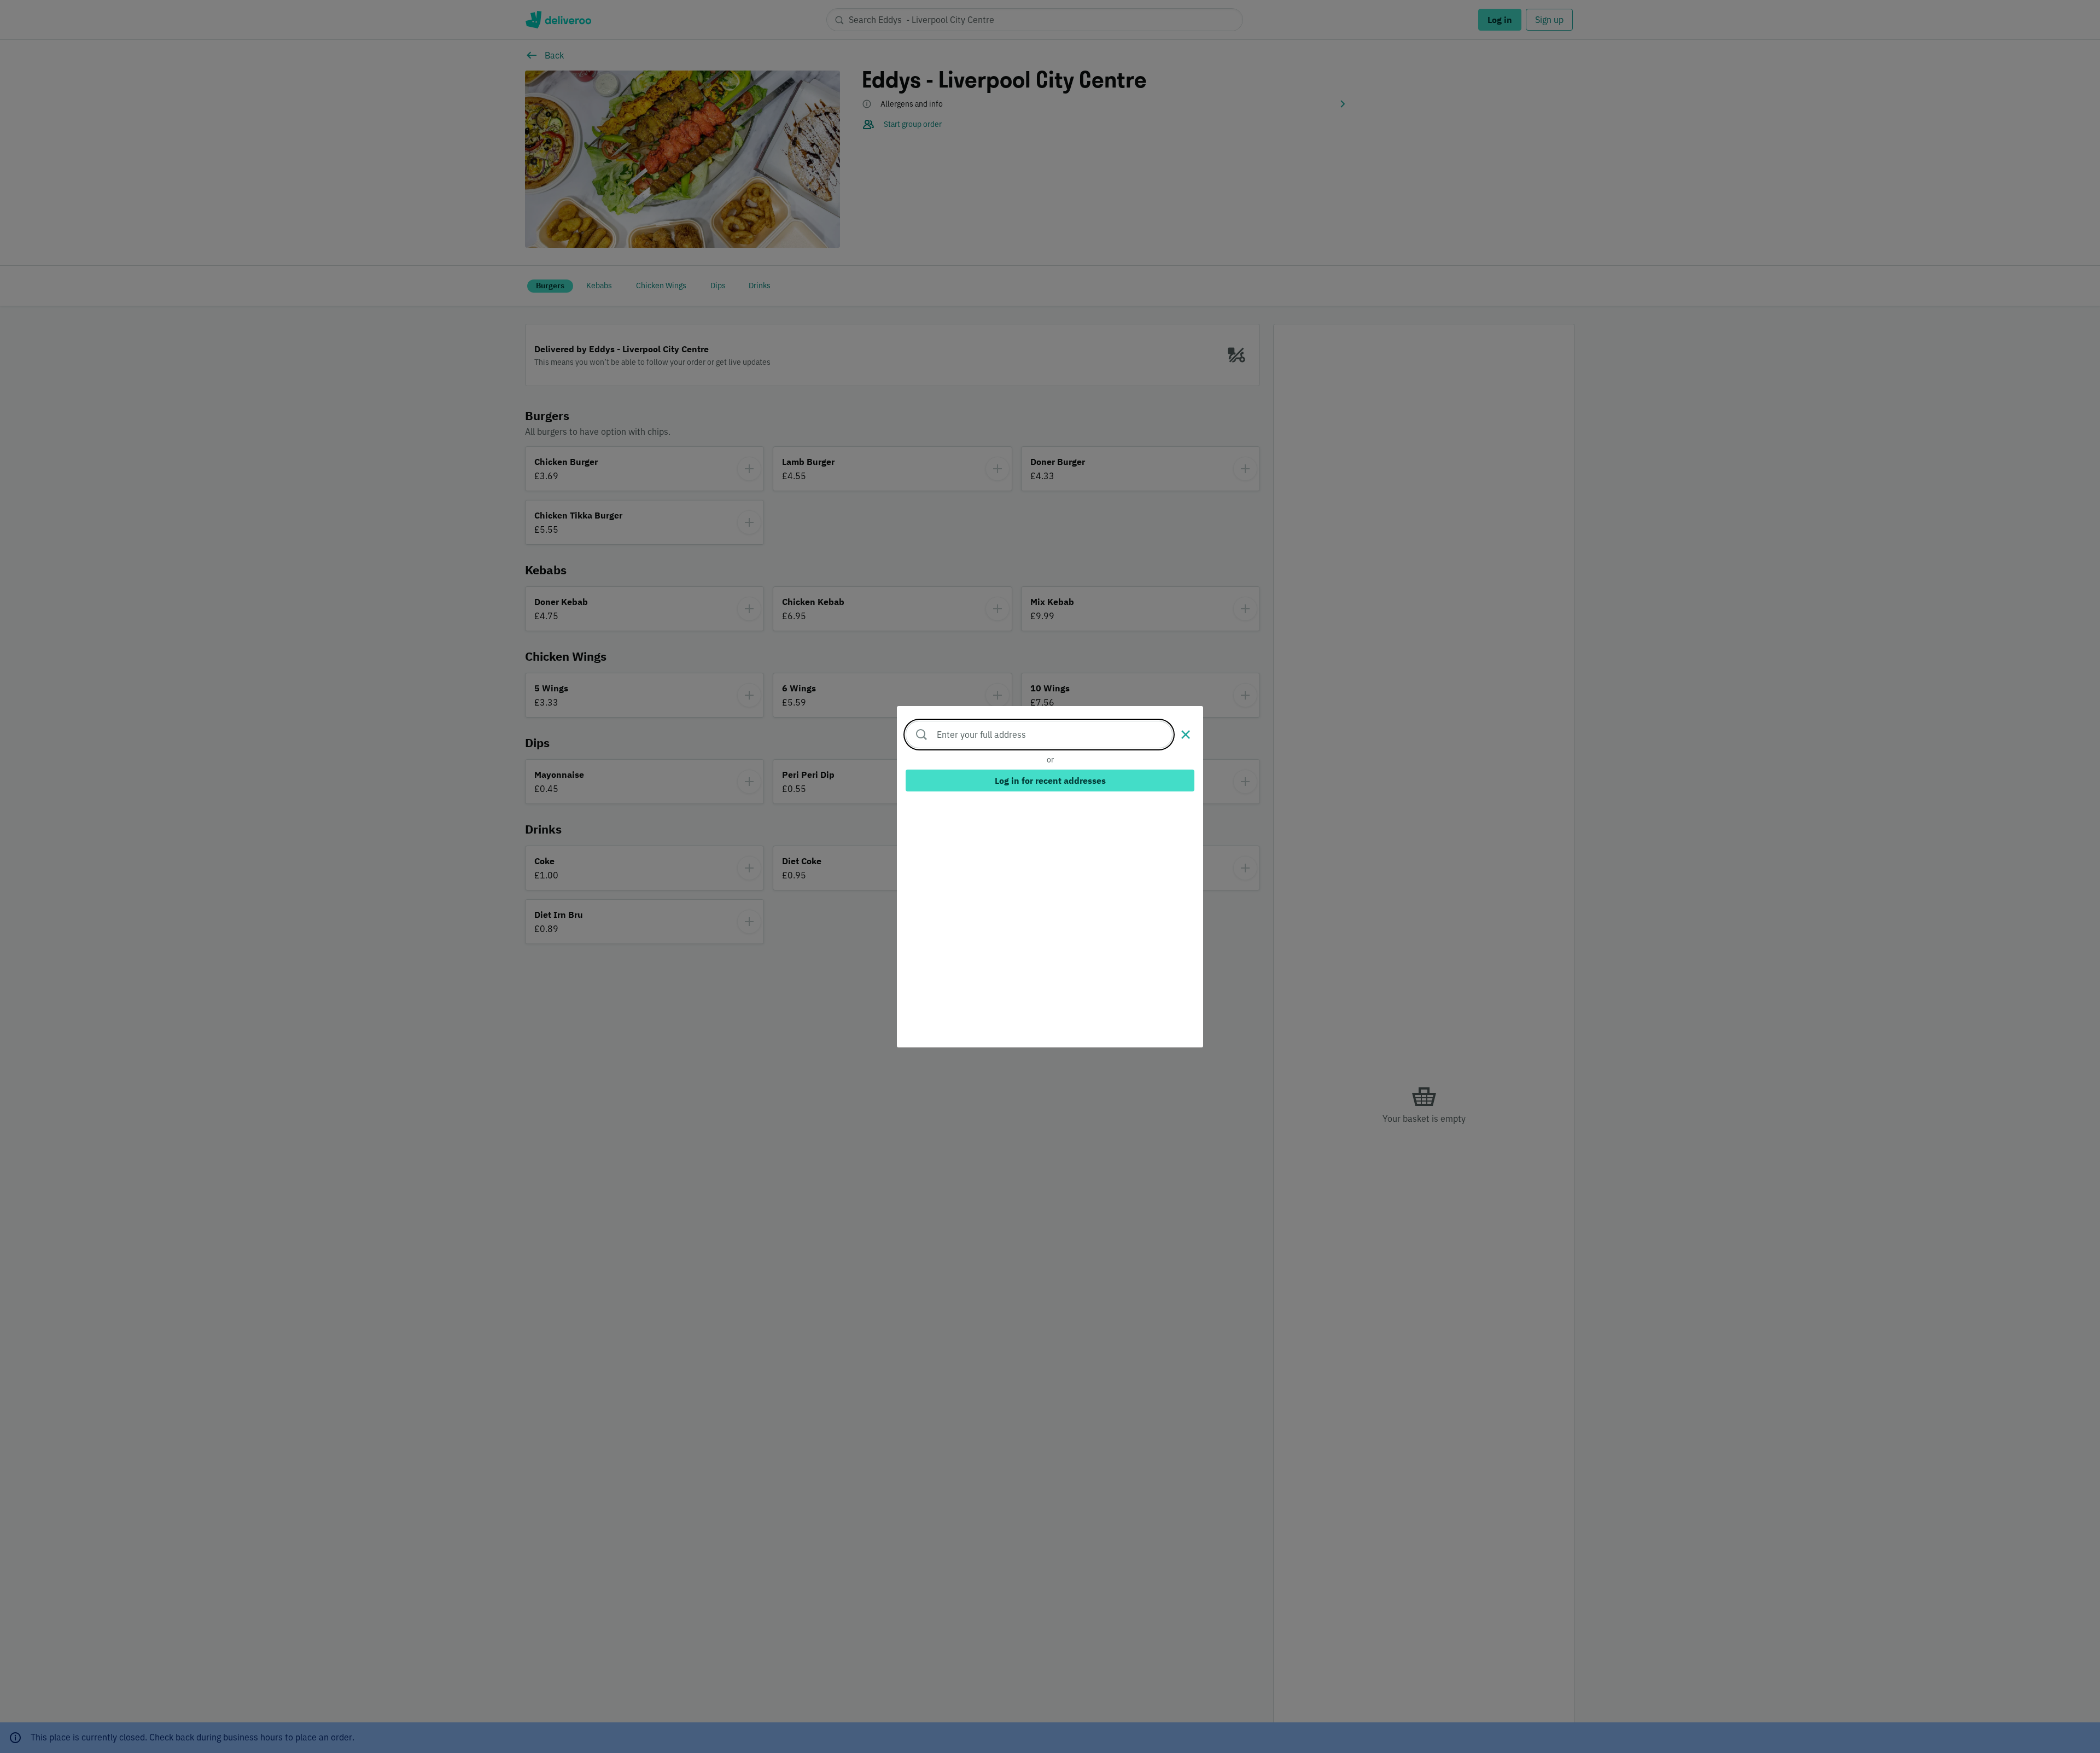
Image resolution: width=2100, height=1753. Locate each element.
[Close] (1186, 735)
